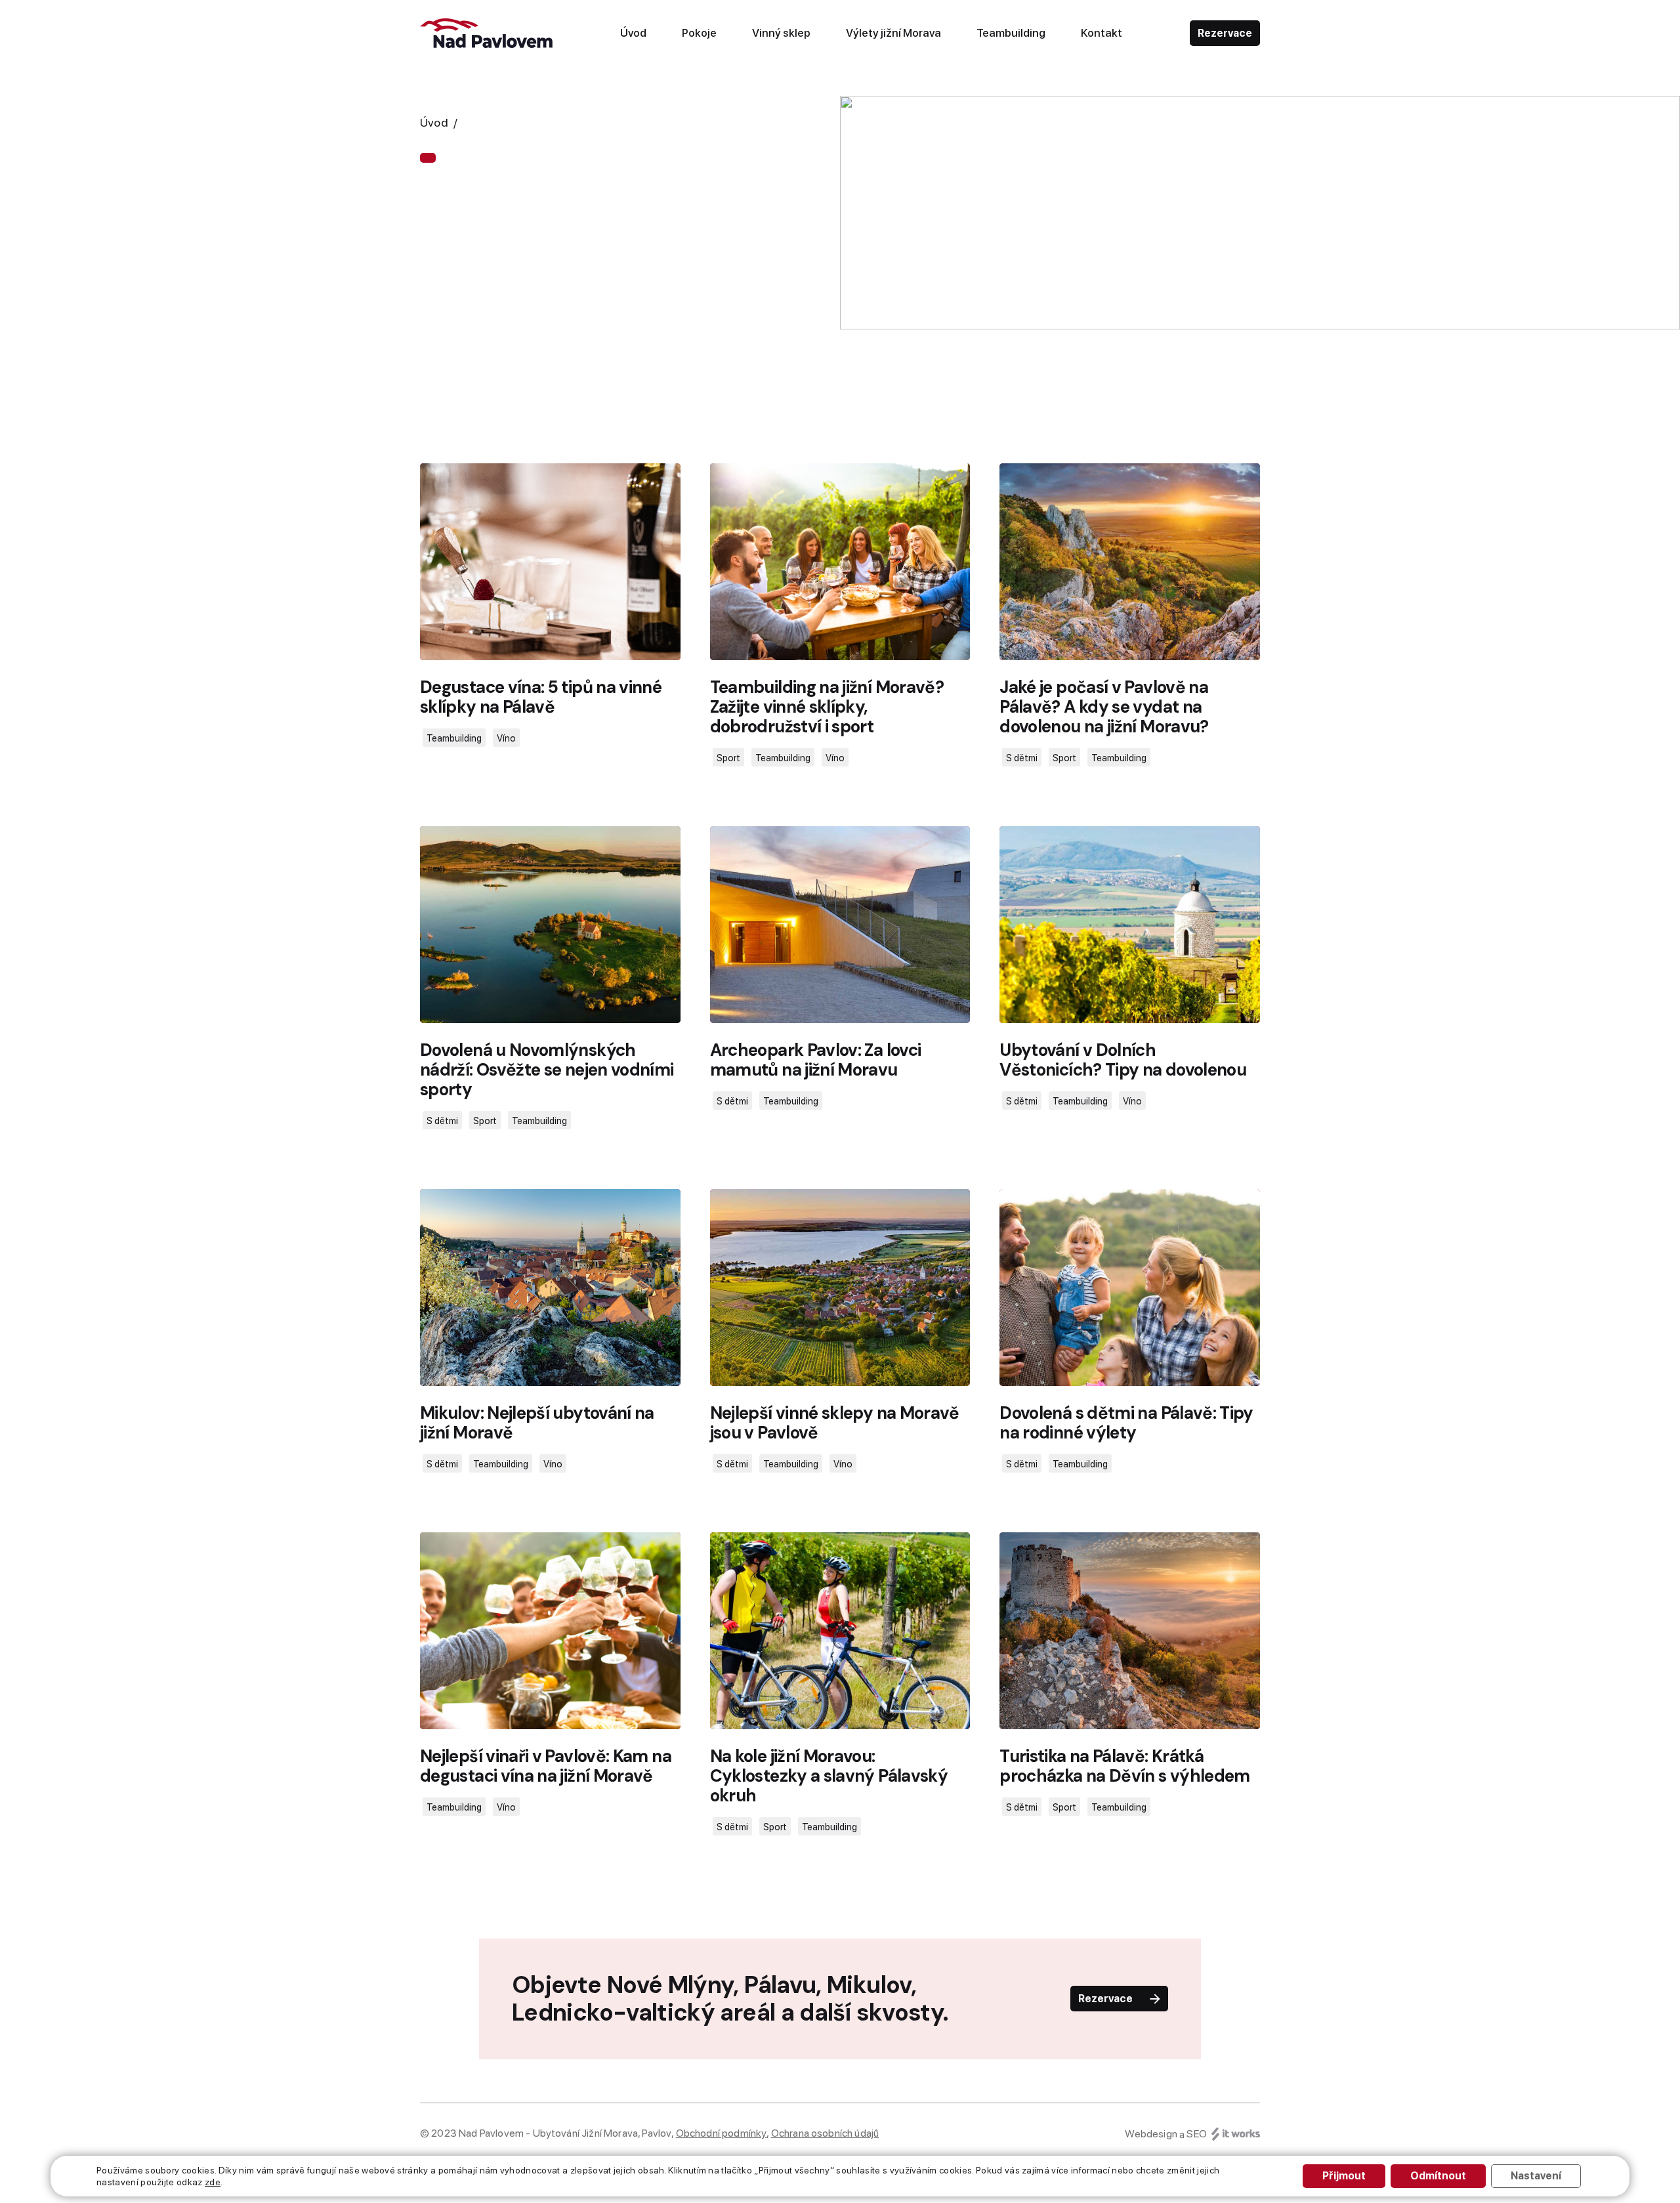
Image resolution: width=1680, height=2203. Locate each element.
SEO (1196, 2134)
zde (213, 2182)
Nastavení (1536, 2176)
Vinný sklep (781, 33)
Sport (728, 758)
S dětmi (1022, 758)
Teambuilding (1011, 33)
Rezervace (1225, 33)
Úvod (633, 33)
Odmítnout (1438, 2176)
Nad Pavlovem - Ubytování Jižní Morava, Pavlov (565, 2133)
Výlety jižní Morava (893, 33)
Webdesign (1151, 2134)
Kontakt (1102, 33)
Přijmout (1344, 2176)
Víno (506, 738)
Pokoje (699, 33)
